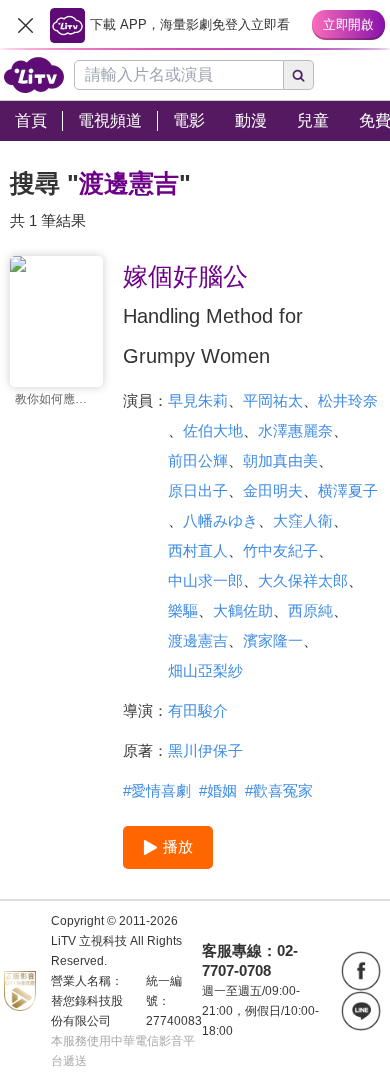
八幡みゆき (220, 520)
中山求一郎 (205, 580)
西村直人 (198, 550)
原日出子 (198, 490)
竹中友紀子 (280, 550)
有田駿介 (198, 710)
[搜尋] (299, 75)
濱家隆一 (273, 640)
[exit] (25, 25)
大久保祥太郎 (303, 580)
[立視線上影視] (34, 75)
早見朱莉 (198, 400)
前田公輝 (198, 460)
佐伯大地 (213, 430)
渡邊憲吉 (198, 640)
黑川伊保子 (205, 750)
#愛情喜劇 (157, 790)
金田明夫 (273, 490)
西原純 (310, 610)
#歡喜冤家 (279, 790)
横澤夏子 (348, 490)
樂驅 (183, 610)
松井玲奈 (348, 400)
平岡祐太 (273, 400)
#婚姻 (218, 790)
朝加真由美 (280, 460)
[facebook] (361, 971)
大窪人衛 (303, 520)
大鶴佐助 (243, 610)
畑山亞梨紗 (205, 670)
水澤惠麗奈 (295, 430)
